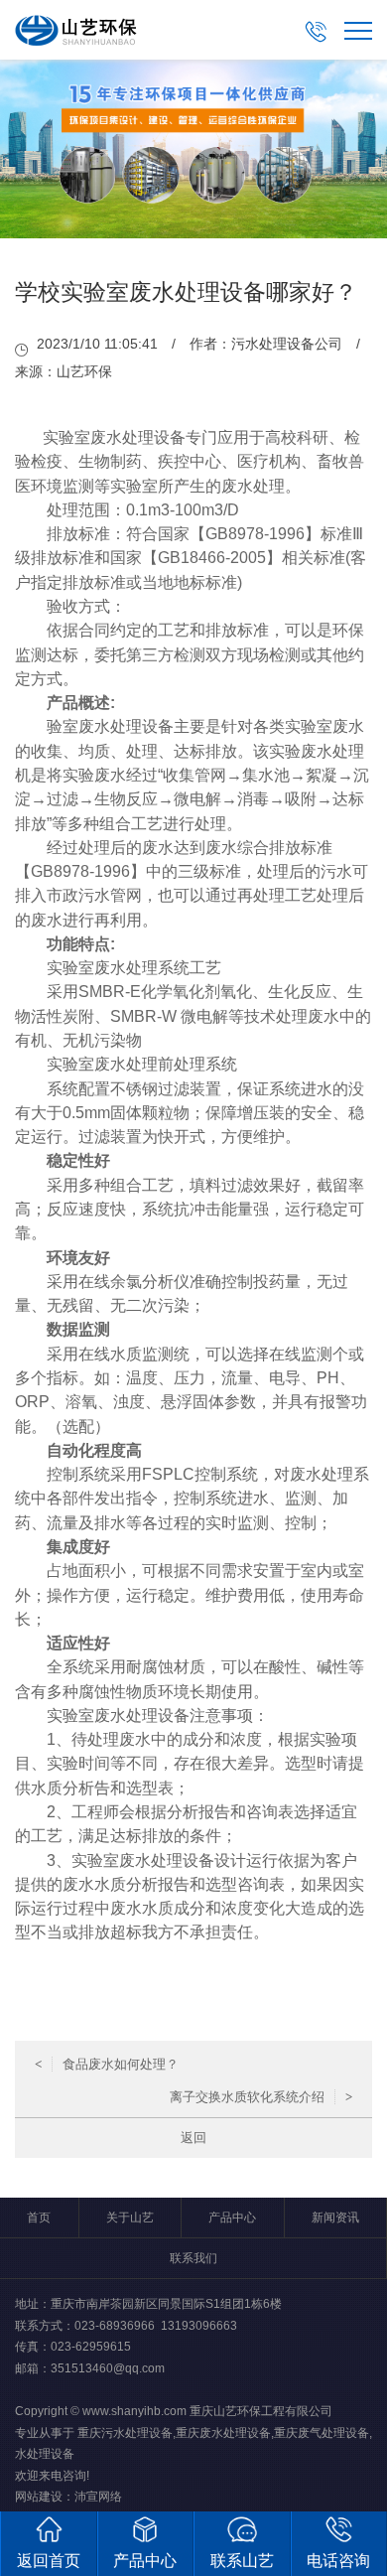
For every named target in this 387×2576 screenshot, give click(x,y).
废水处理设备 (138, 437)
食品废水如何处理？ (107, 2064)
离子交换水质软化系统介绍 (261, 2097)
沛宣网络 (98, 2497)
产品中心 (232, 2218)
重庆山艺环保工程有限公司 (261, 2411)
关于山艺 (130, 2218)
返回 (193, 2138)
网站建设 (39, 2497)
